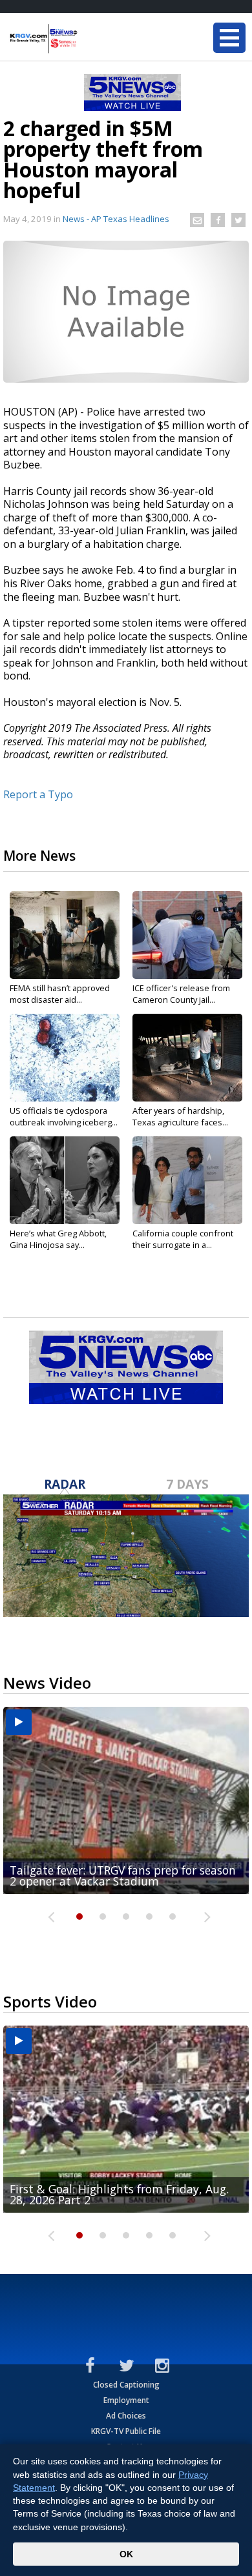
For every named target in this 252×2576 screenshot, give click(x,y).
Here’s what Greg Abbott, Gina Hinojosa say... (58, 1239)
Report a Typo (38, 794)
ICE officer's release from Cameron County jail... (181, 994)
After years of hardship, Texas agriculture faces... (180, 1116)
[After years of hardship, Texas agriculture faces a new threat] (187, 1058)
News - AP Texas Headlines (116, 219)
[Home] (87, 39)
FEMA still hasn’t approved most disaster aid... (60, 994)
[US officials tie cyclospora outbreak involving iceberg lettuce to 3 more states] (65, 1058)
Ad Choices (126, 2416)
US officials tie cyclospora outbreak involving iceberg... (64, 1116)
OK (126, 2554)
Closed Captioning (126, 2385)
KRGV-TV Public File (126, 2431)
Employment (126, 2400)
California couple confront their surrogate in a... (183, 1239)
